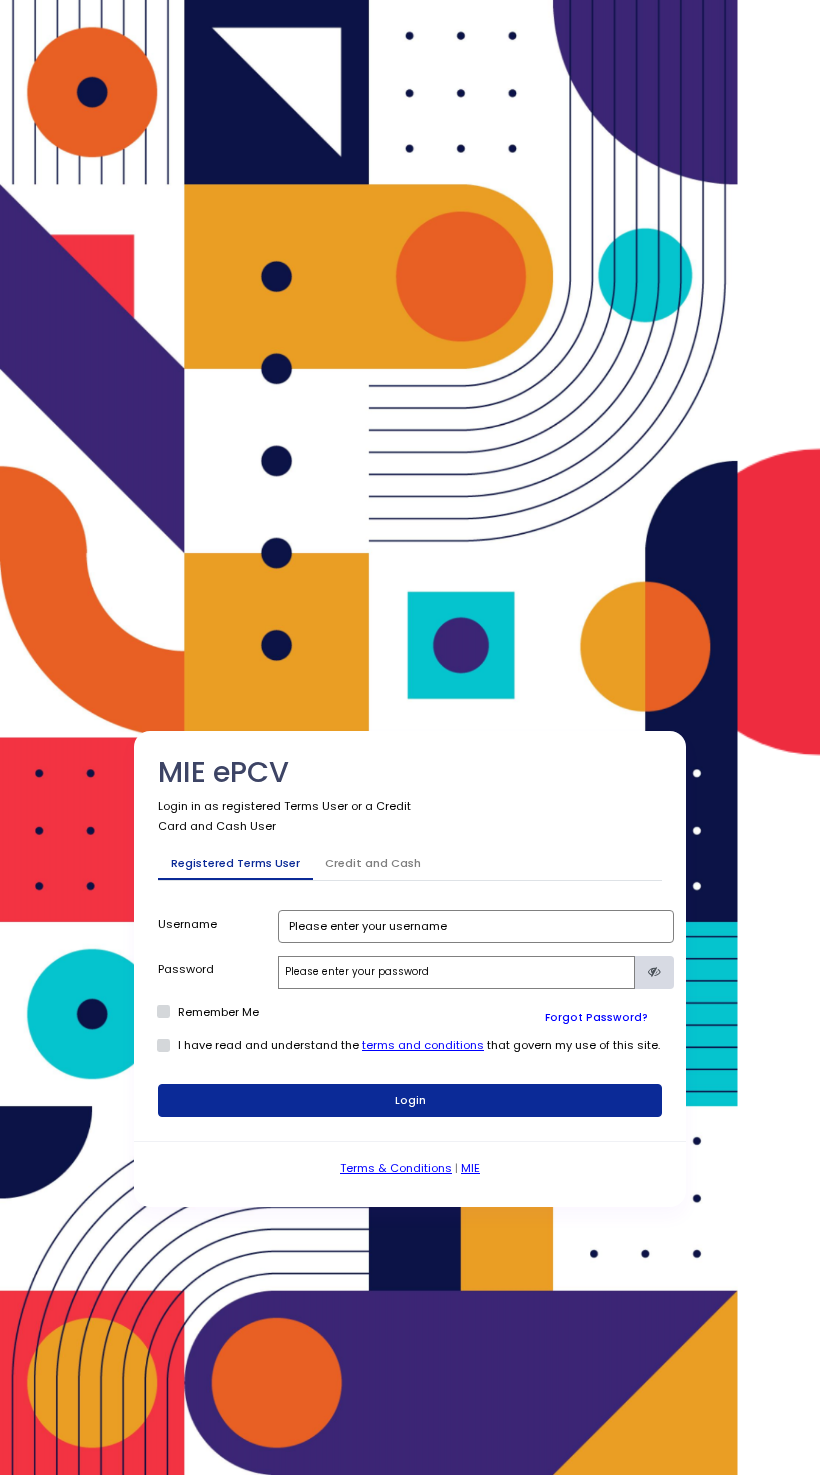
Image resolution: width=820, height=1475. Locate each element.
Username (187, 924)
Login (410, 1100)
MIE (470, 1168)
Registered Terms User (235, 863)
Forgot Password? (596, 1017)
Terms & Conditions (396, 1168)
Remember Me (218, 1012)
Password (186, 969)
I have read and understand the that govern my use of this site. (419, 1045)
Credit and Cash (373, 863)
